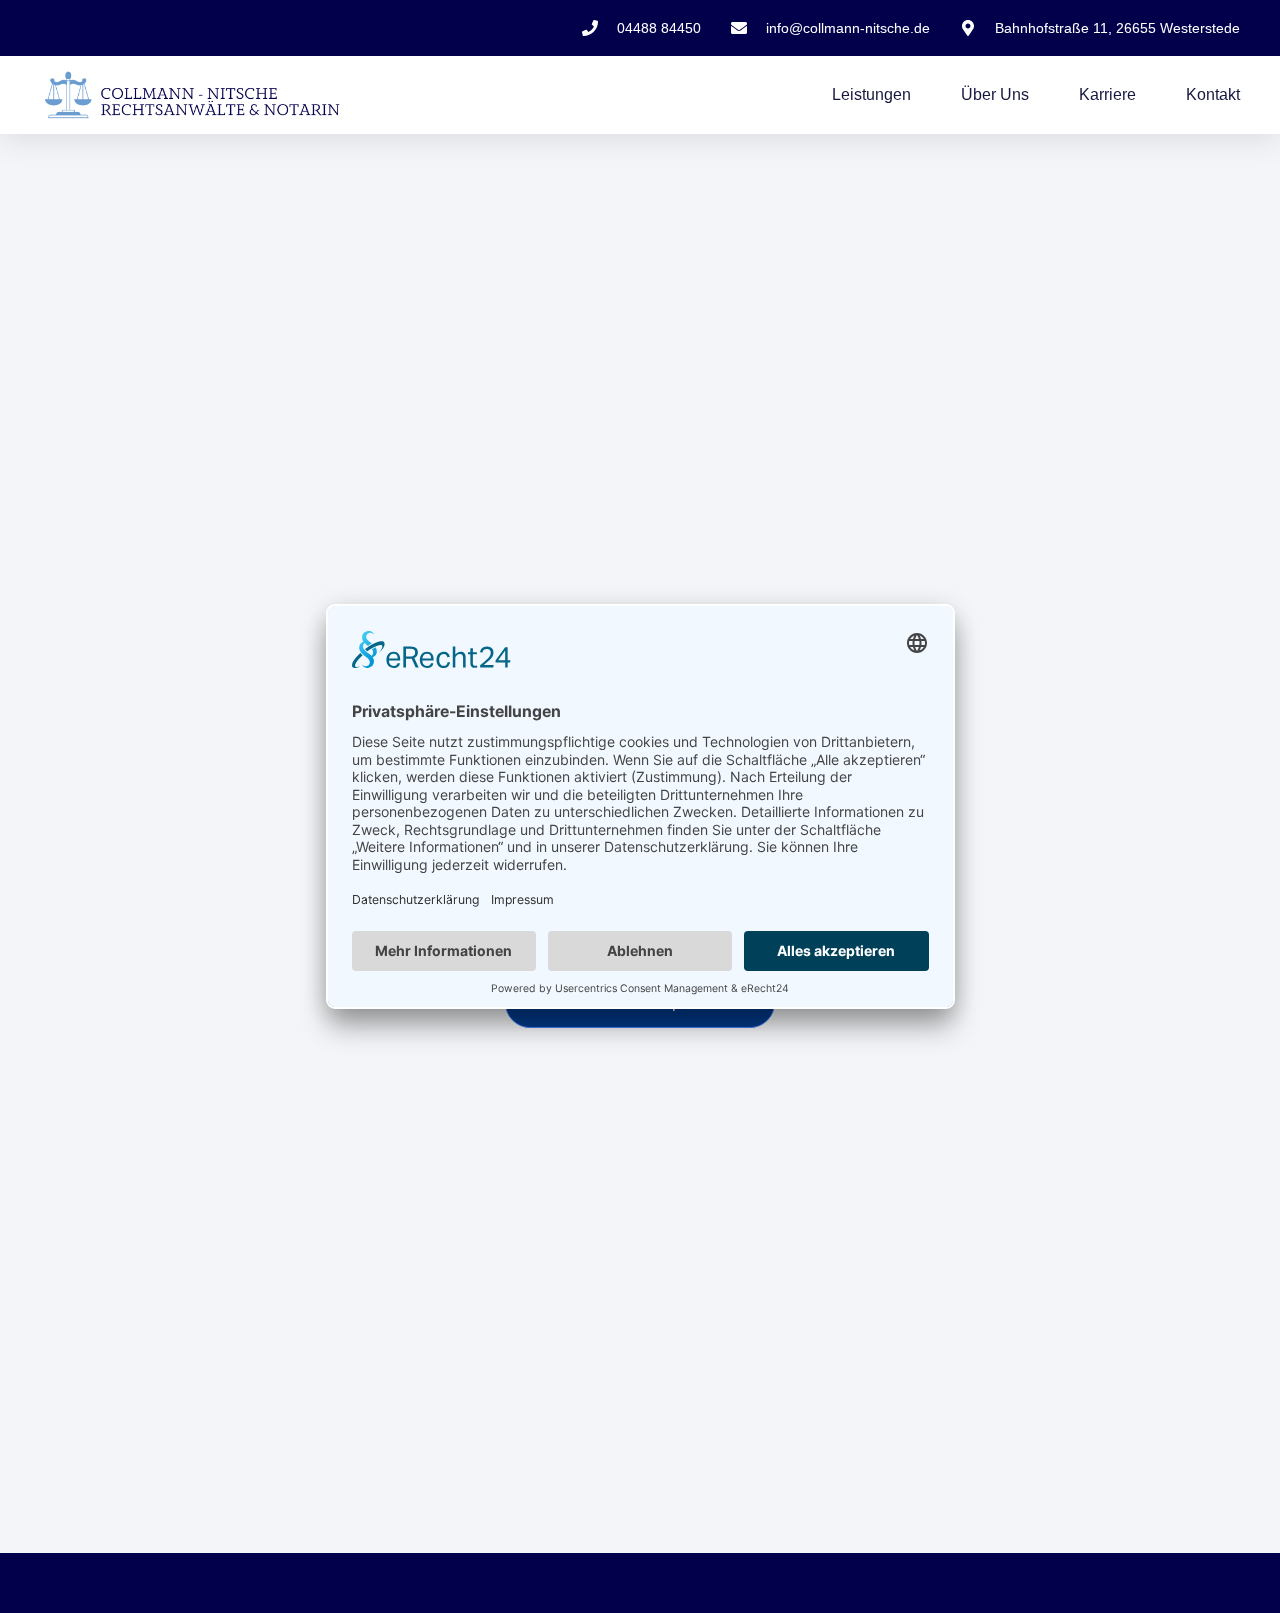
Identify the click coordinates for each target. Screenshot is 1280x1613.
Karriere (1107, 94)
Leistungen (871, 94)
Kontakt (1213, 94)
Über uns (995, 94)
